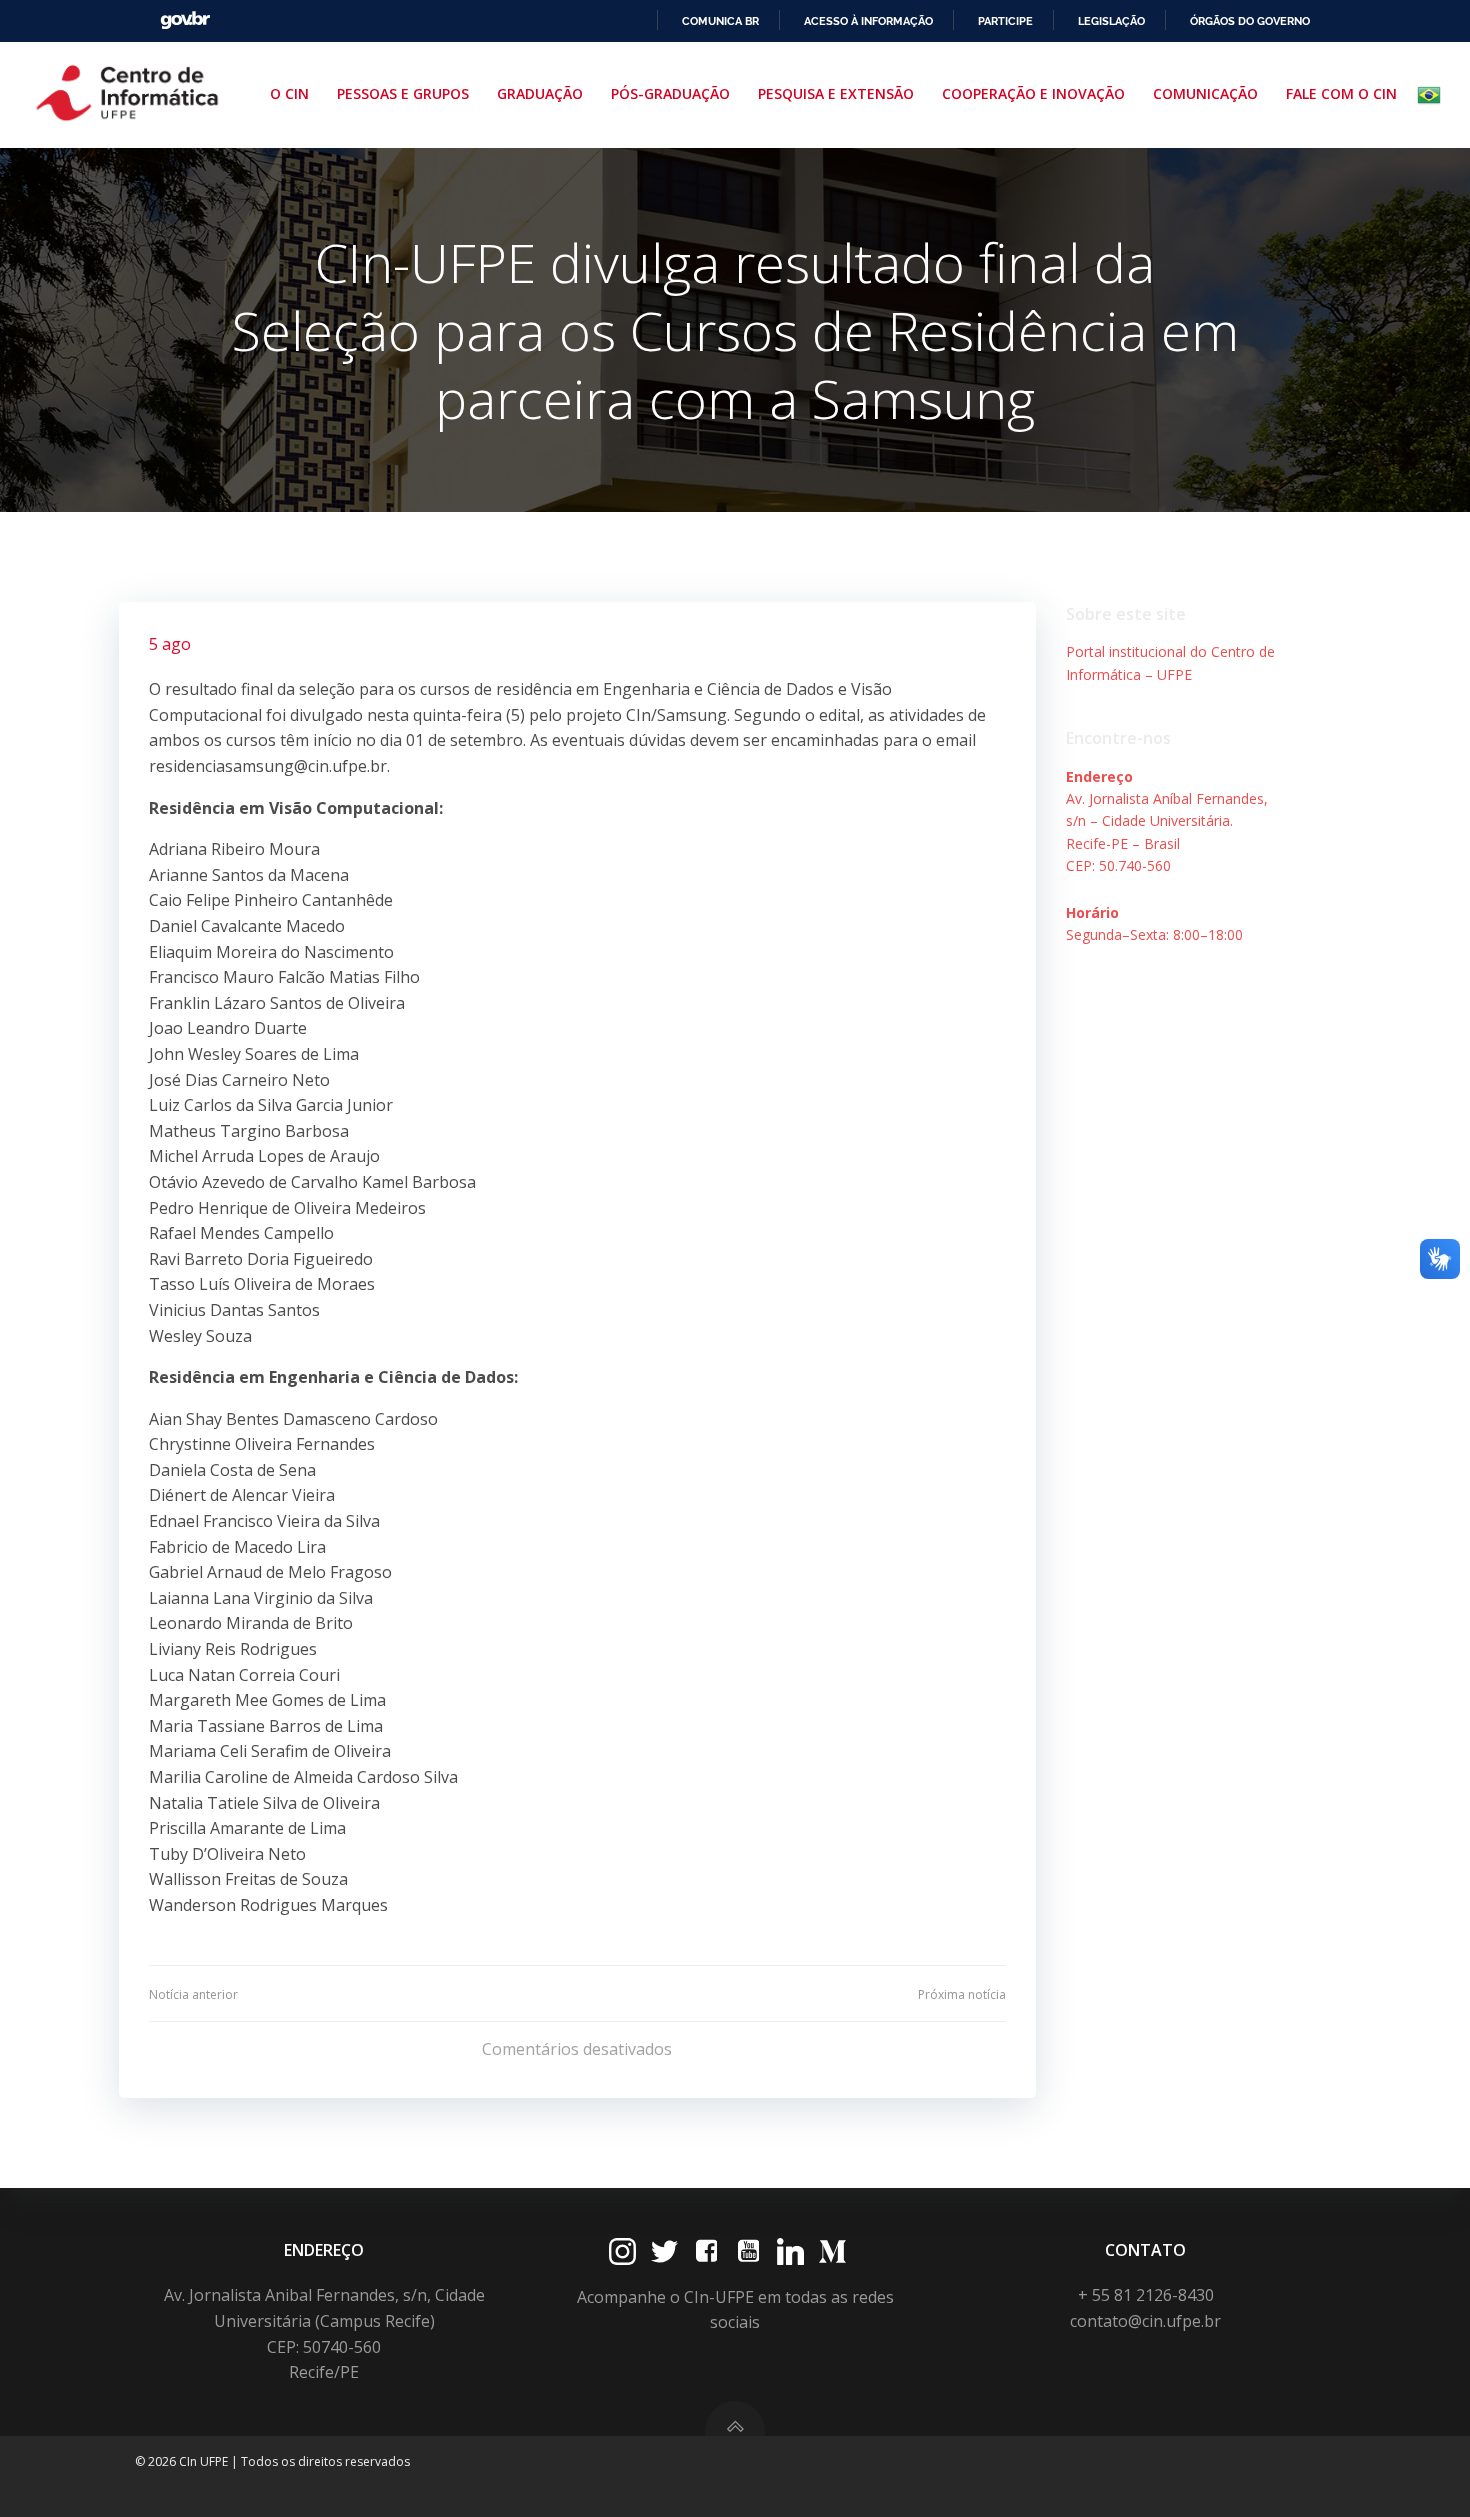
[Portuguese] (1433, 95)
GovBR (185, 20)
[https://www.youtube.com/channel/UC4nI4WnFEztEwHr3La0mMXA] (748, 2251)
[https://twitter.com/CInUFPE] (664, 2251)
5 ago (170, 644)
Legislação (1111, 21)
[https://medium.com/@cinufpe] (832, 2251)
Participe (1005, 21)
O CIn (289, 93)
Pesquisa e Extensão (836, 93)
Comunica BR (720, 21)
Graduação (540, 93)
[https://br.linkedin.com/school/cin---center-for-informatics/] (790, 2251)
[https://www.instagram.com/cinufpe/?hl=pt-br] (622, 2251)
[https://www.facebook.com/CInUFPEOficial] (706, 2251)
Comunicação (1205, 93)
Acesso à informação (868, 21)
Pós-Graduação (670, 93)
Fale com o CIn (1341, 93)
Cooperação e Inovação (1033, 93)
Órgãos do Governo (1250, 21)
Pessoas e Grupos (403, 93)
